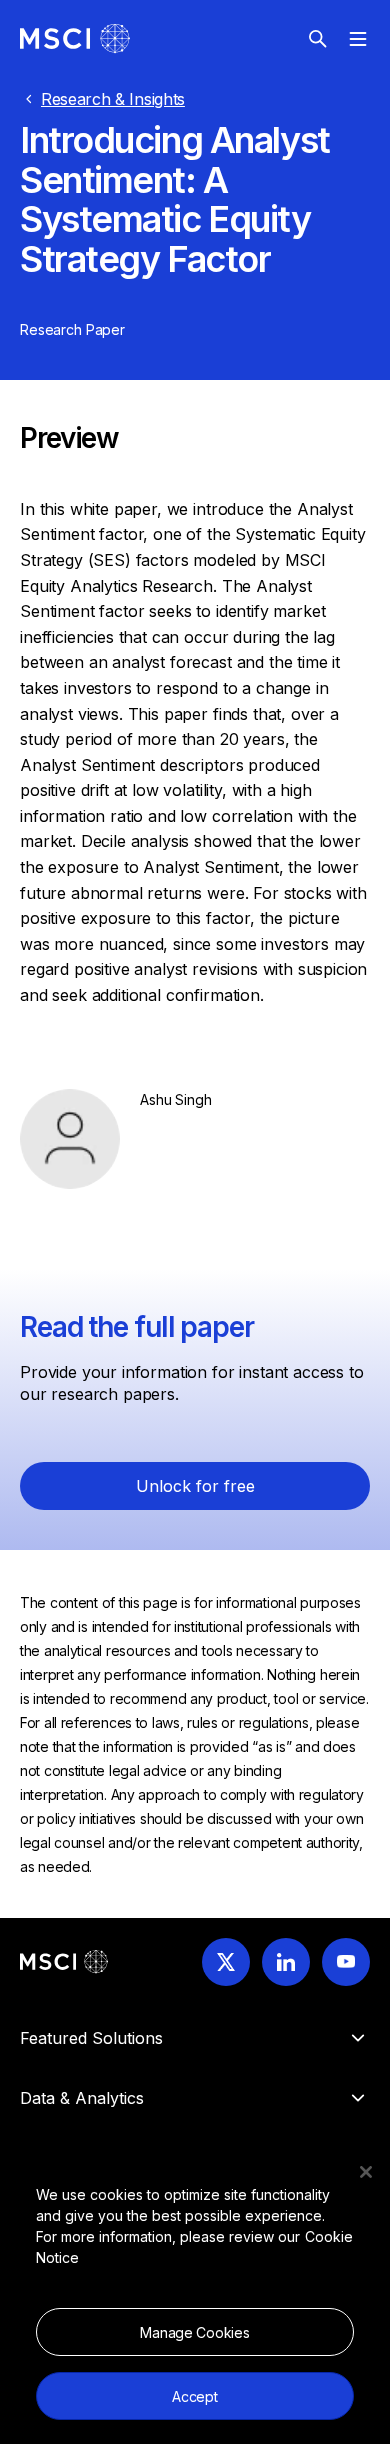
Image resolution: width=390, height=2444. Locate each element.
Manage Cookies (194, 2332)
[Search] (318, 39)
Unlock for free (195, 1486)
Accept (194, 2396)
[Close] (366, 2172)
